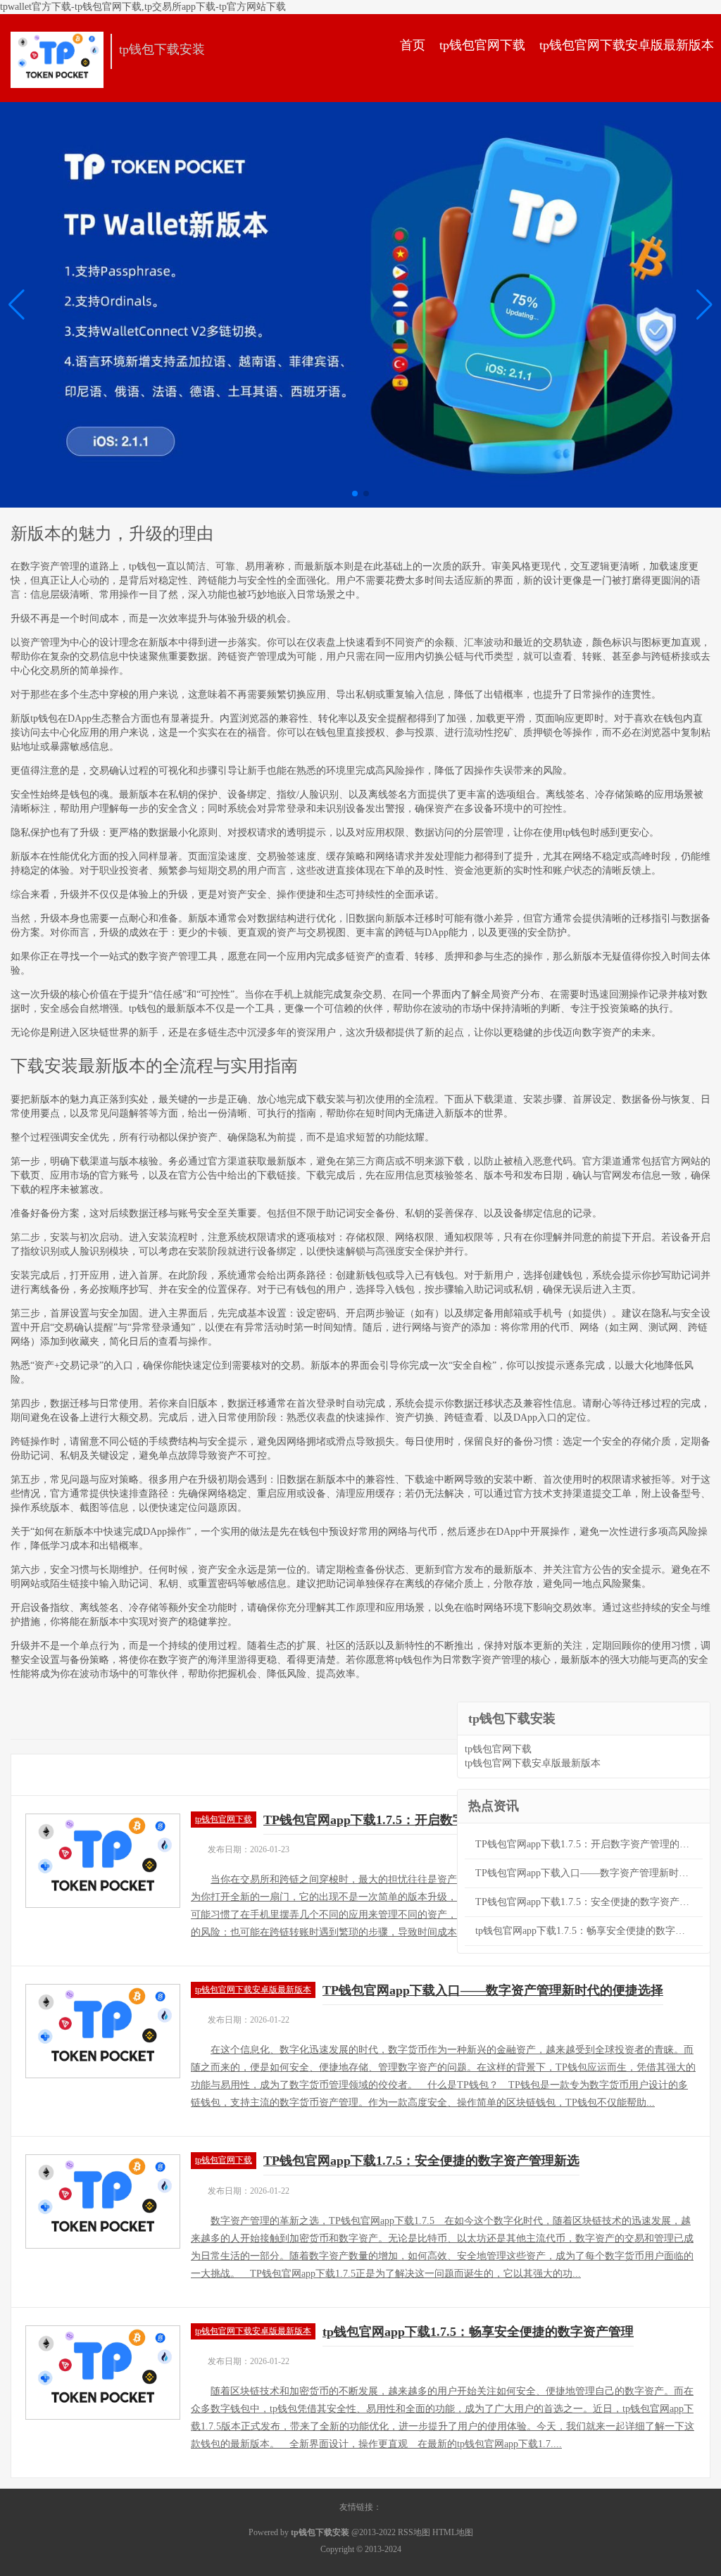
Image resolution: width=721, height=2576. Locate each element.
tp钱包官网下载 (482, 45)
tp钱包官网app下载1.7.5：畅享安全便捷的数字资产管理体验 (589, 1931)
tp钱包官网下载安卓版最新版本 (627, 45)
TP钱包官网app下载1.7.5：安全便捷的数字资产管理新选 (421, 2161)
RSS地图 (414, 2532)
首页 (413, 45)
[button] (704, 305)
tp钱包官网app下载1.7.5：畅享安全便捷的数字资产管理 (478, 2332)
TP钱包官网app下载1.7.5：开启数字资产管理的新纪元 (415, 1820)
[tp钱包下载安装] (57, 60)
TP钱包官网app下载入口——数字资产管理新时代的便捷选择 (493, 1990)
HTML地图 (453, 2532)
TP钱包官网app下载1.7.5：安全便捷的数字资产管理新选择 (589, 1902)
